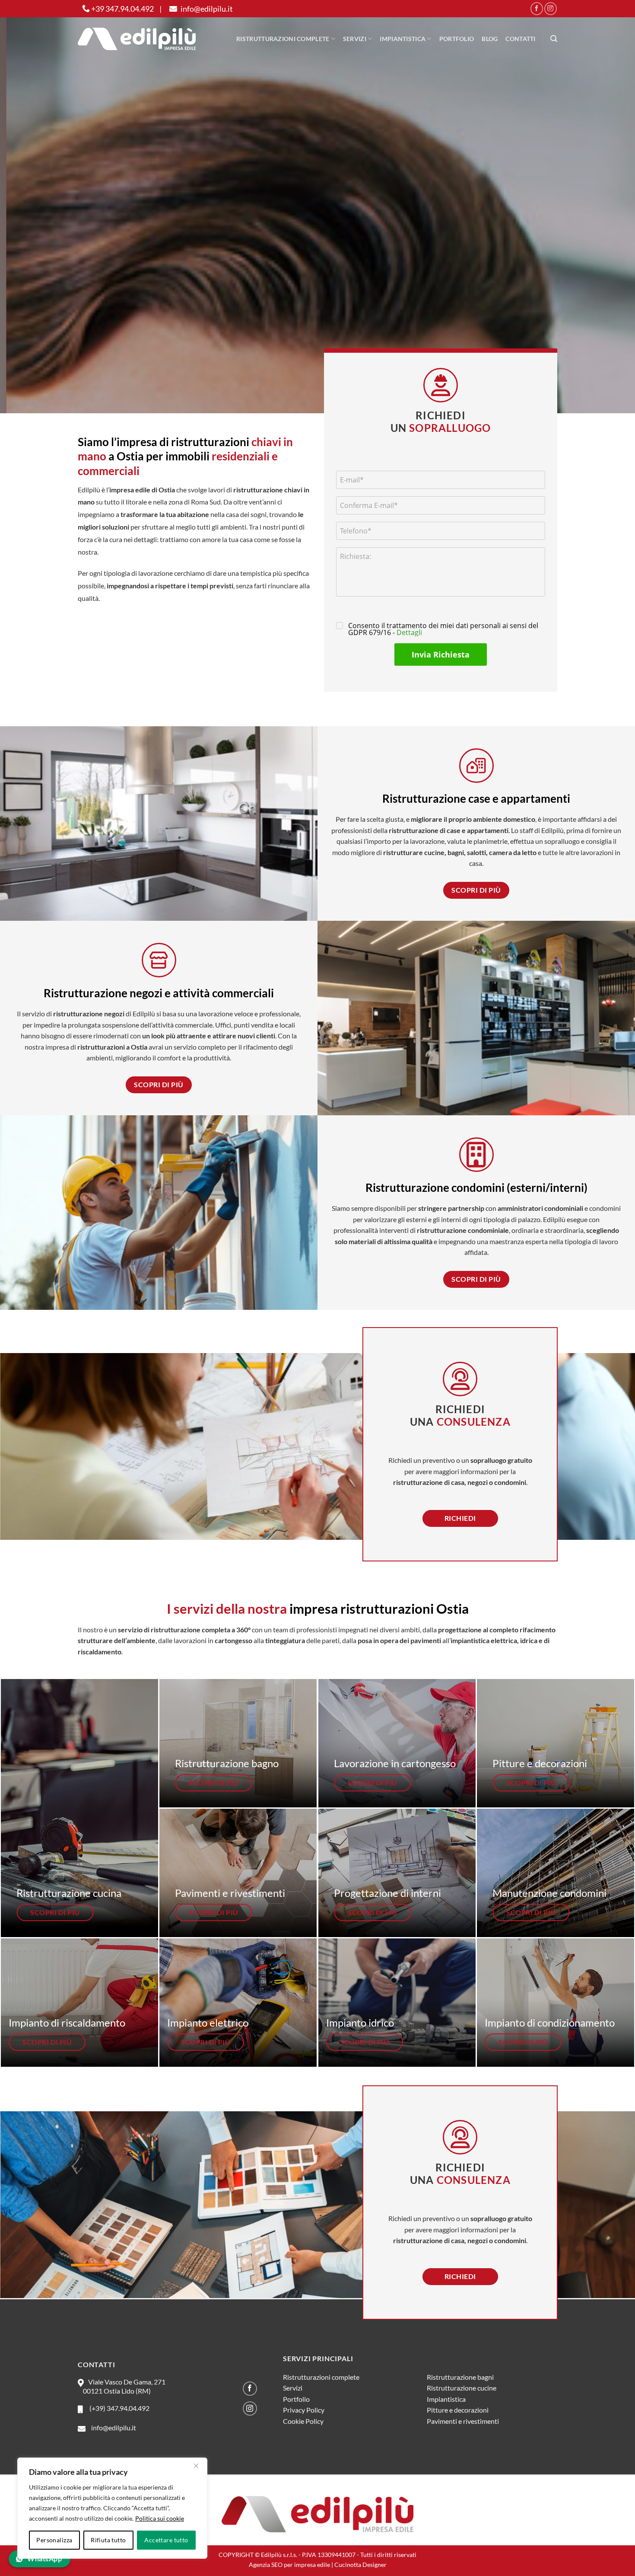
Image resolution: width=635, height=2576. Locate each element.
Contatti (520, 39)
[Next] (611, 206)
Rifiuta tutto (108, 2540)
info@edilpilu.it (206, 9)
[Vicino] (196, 2466)
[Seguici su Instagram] (551, 8)
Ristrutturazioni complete (283, 39)
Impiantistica (403, 39)
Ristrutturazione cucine (462, 2388)
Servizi (355, 39)
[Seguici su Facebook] (537, 8)
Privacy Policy (304, 2410)
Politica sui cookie (160, 2518)
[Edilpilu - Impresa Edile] (137, 39)
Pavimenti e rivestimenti (463, 2421)
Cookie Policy (303, 2421)
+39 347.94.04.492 (122, 9)
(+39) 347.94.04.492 (118, 2408)
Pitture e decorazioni (458, 2410)
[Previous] (24, 206)
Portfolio (457, 39)
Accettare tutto (166, 2540)
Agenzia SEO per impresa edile (289, 2565)
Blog (490, 39)
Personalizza (54, 2540)
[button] (554, 39)
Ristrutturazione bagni (460, 2377)
